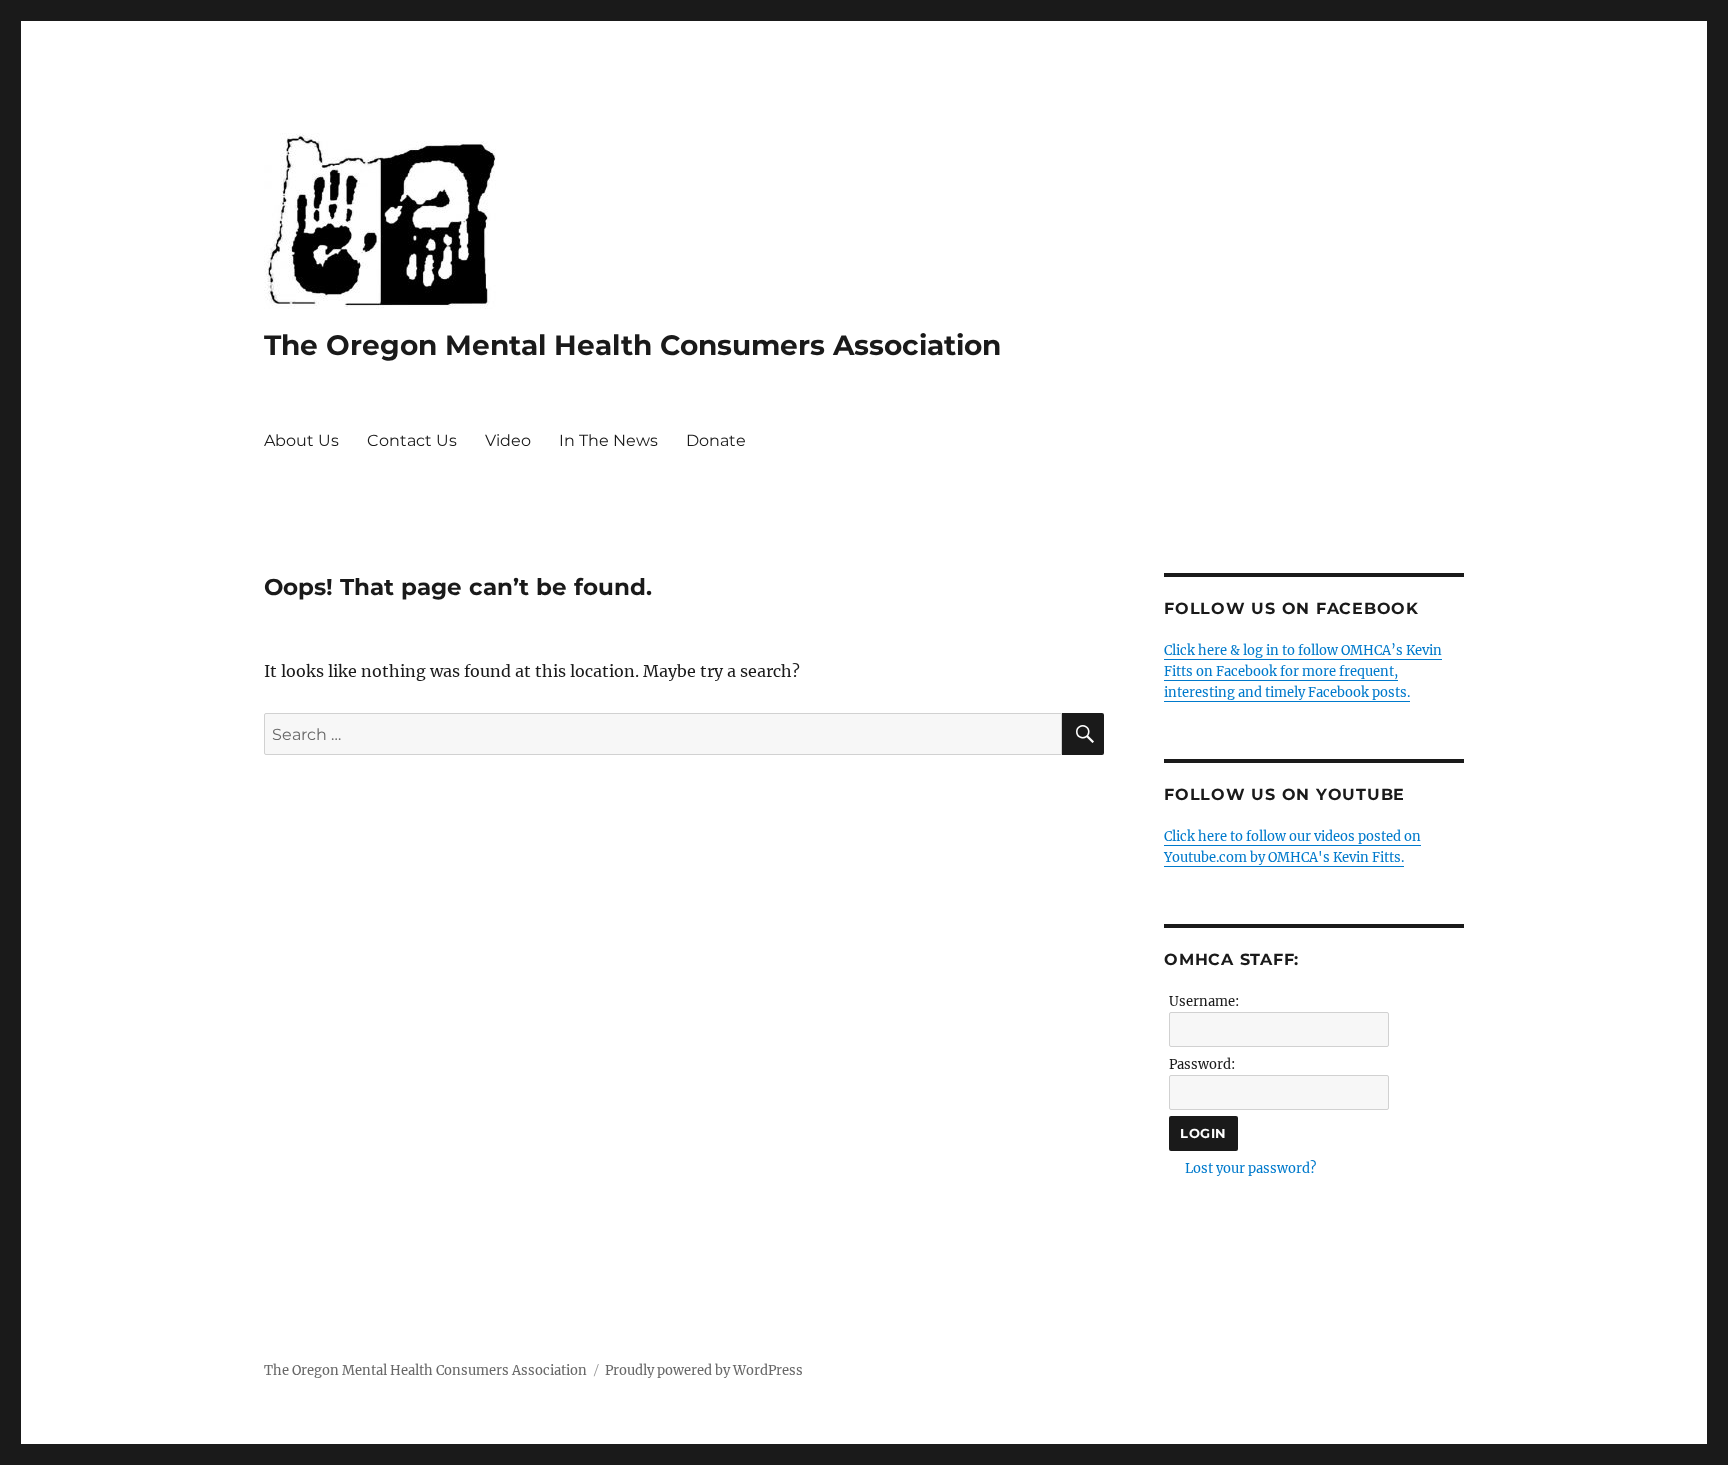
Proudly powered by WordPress (704, 1370)
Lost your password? (1250, 1168)
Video (508, 440)
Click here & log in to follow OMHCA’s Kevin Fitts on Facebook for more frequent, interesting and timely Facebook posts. (1303, 671)
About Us (301, 440)
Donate (716, 440)
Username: (1204, 1001)
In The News (608, 440)
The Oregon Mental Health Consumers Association (632, 345)
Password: (1202, 1064)
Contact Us (412, 440)
